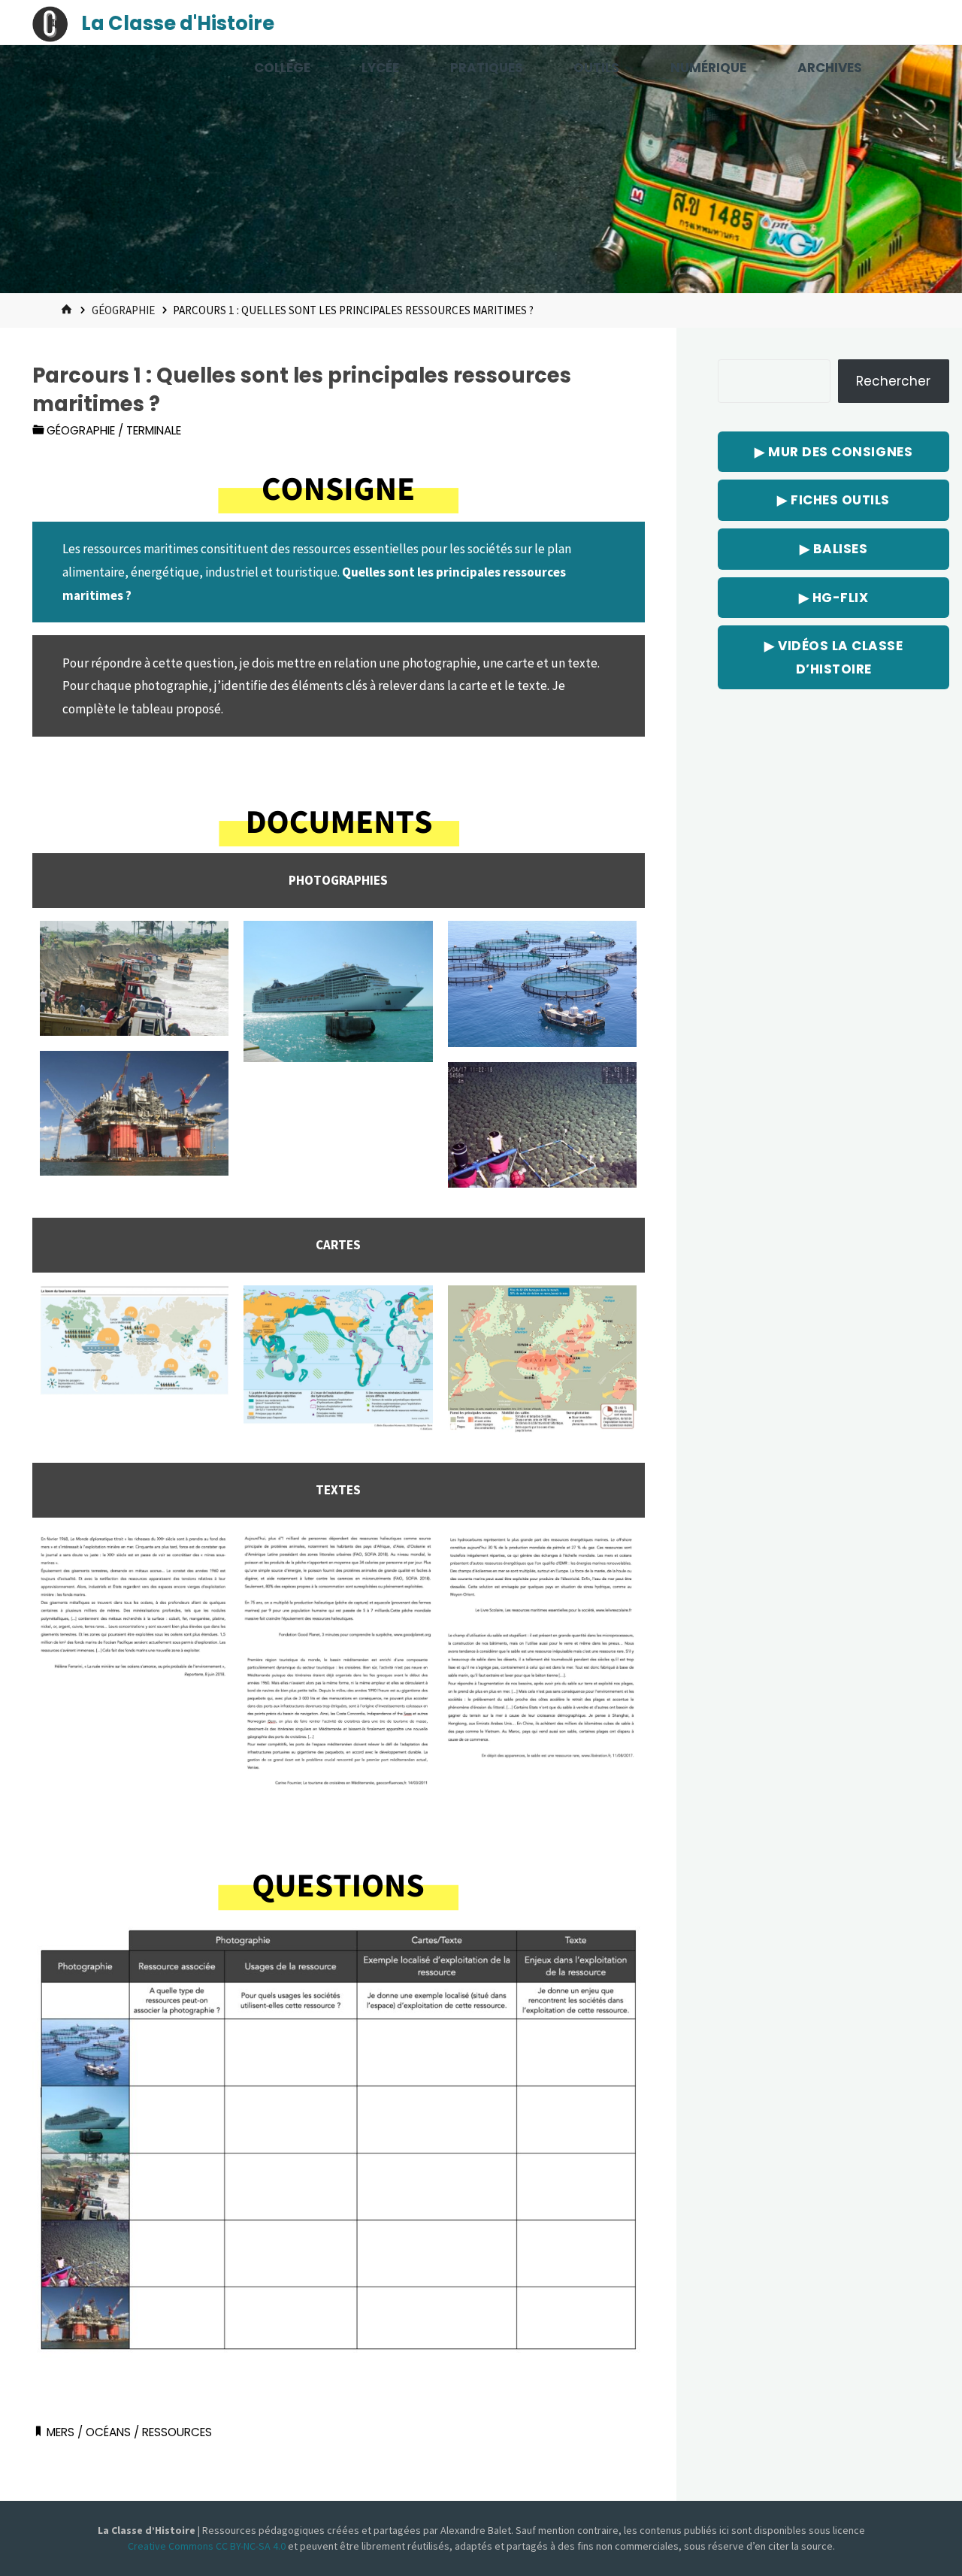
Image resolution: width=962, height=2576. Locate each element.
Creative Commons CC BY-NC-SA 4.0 (208, 2546)
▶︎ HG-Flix (834, 598)
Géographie (123, 310)
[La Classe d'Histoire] (50, 23)
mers (61, 2432)
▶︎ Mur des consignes (833, 452)
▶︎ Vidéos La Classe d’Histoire (833, 657)
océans (108, 2432)
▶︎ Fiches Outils (833, 500)
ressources (177, 2432)
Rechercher (893, 381)
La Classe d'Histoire (178, 23)
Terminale (154, 430)
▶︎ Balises (834, 549)
